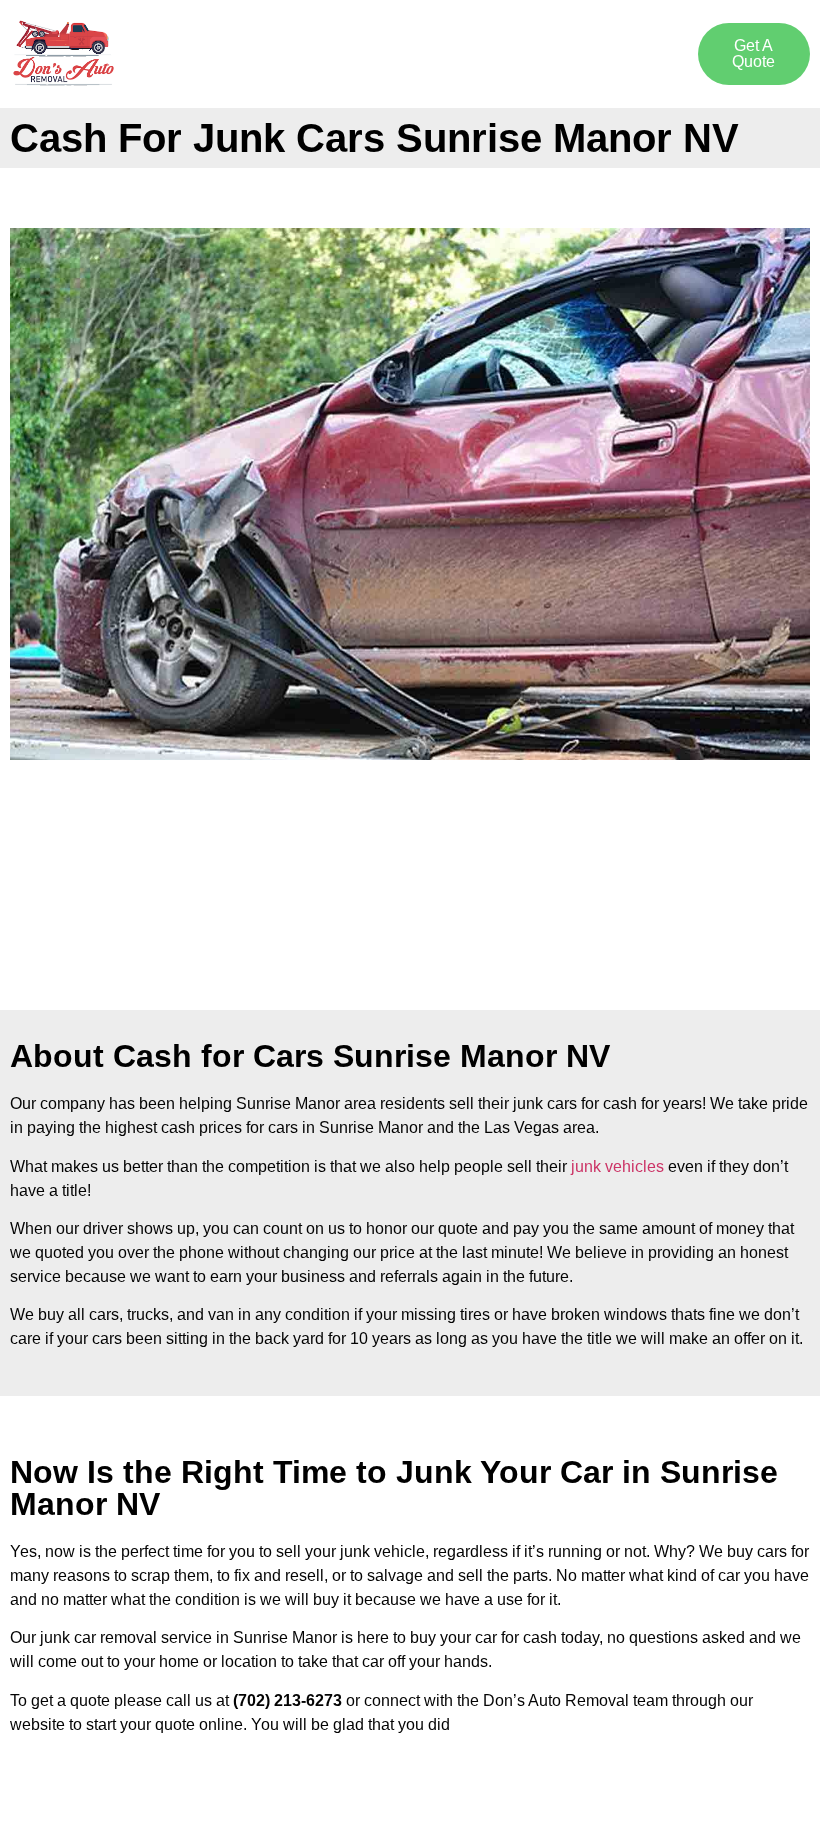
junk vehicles (617, 1166)
